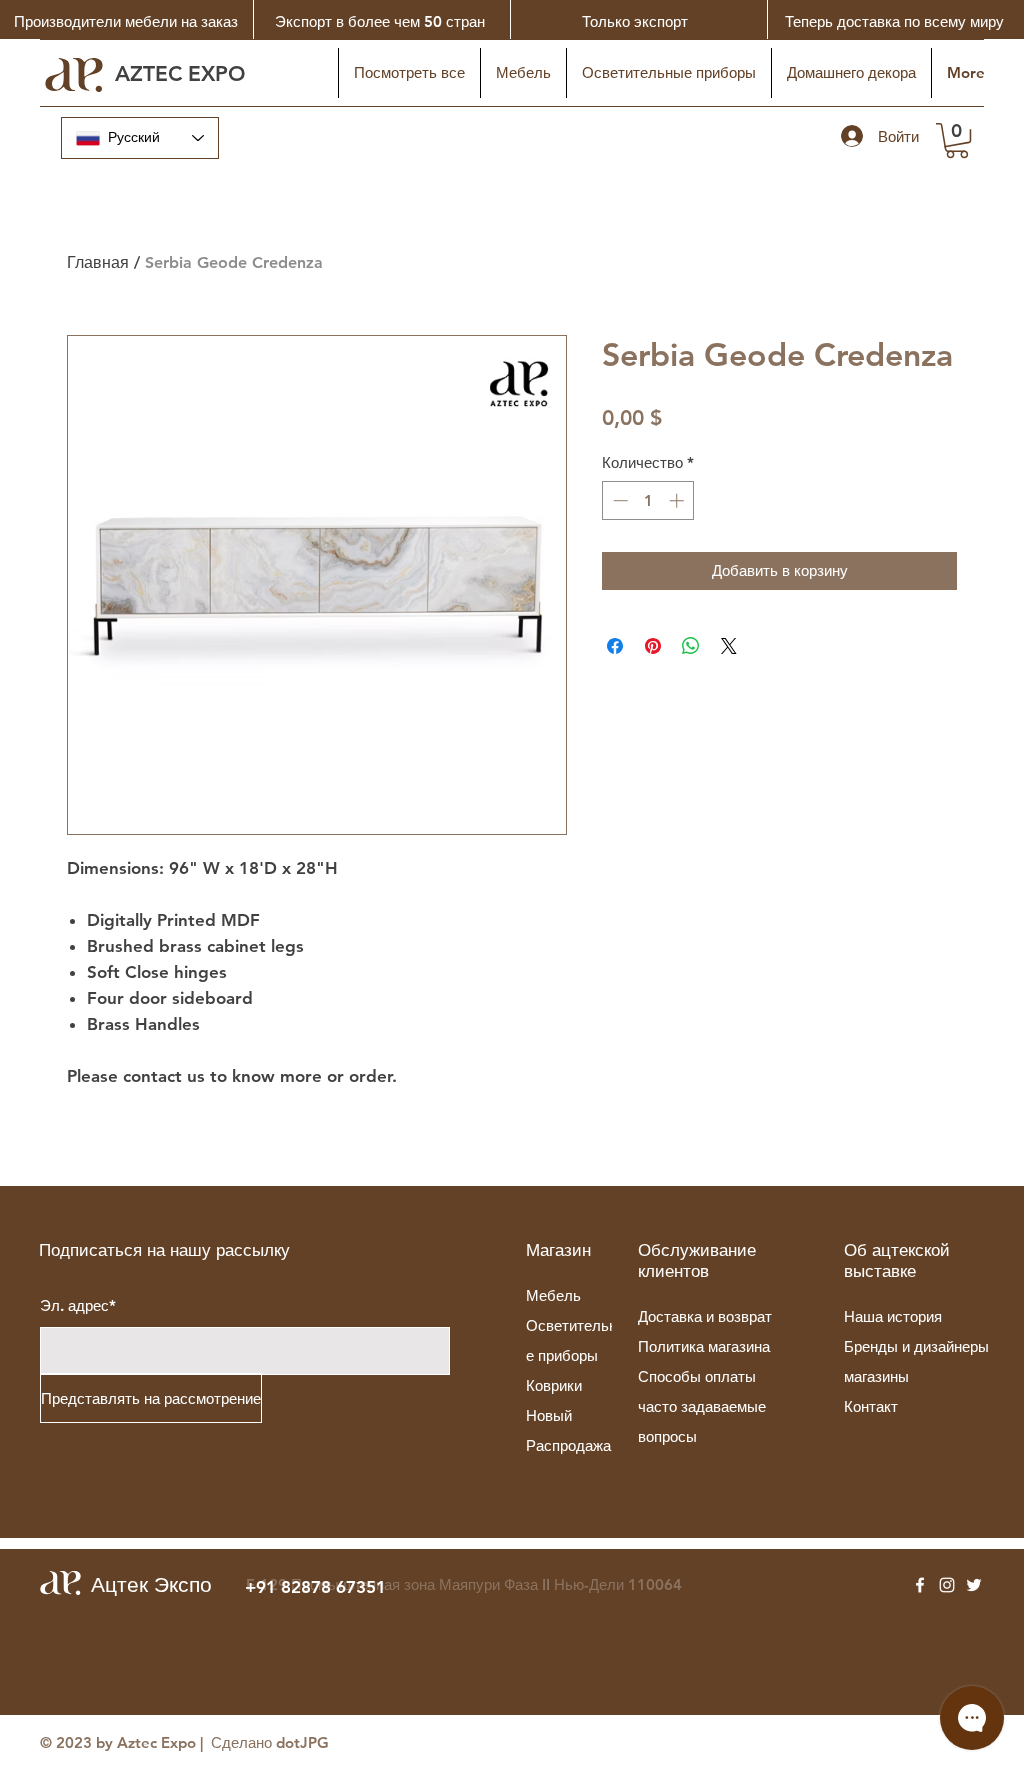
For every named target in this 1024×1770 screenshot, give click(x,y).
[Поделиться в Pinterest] (653, 646)
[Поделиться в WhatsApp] (691, 646)
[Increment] (678, 500)
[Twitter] (974, 1585)
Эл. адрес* (78, 1305)
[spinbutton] (648, 500)
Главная (98, 262)
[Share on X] (729, 646)
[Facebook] (920, 1585)
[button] (957, 140)
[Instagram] (947, 1585)
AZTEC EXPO (183, 73)
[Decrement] (618, 500)
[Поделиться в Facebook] (615, 646)
